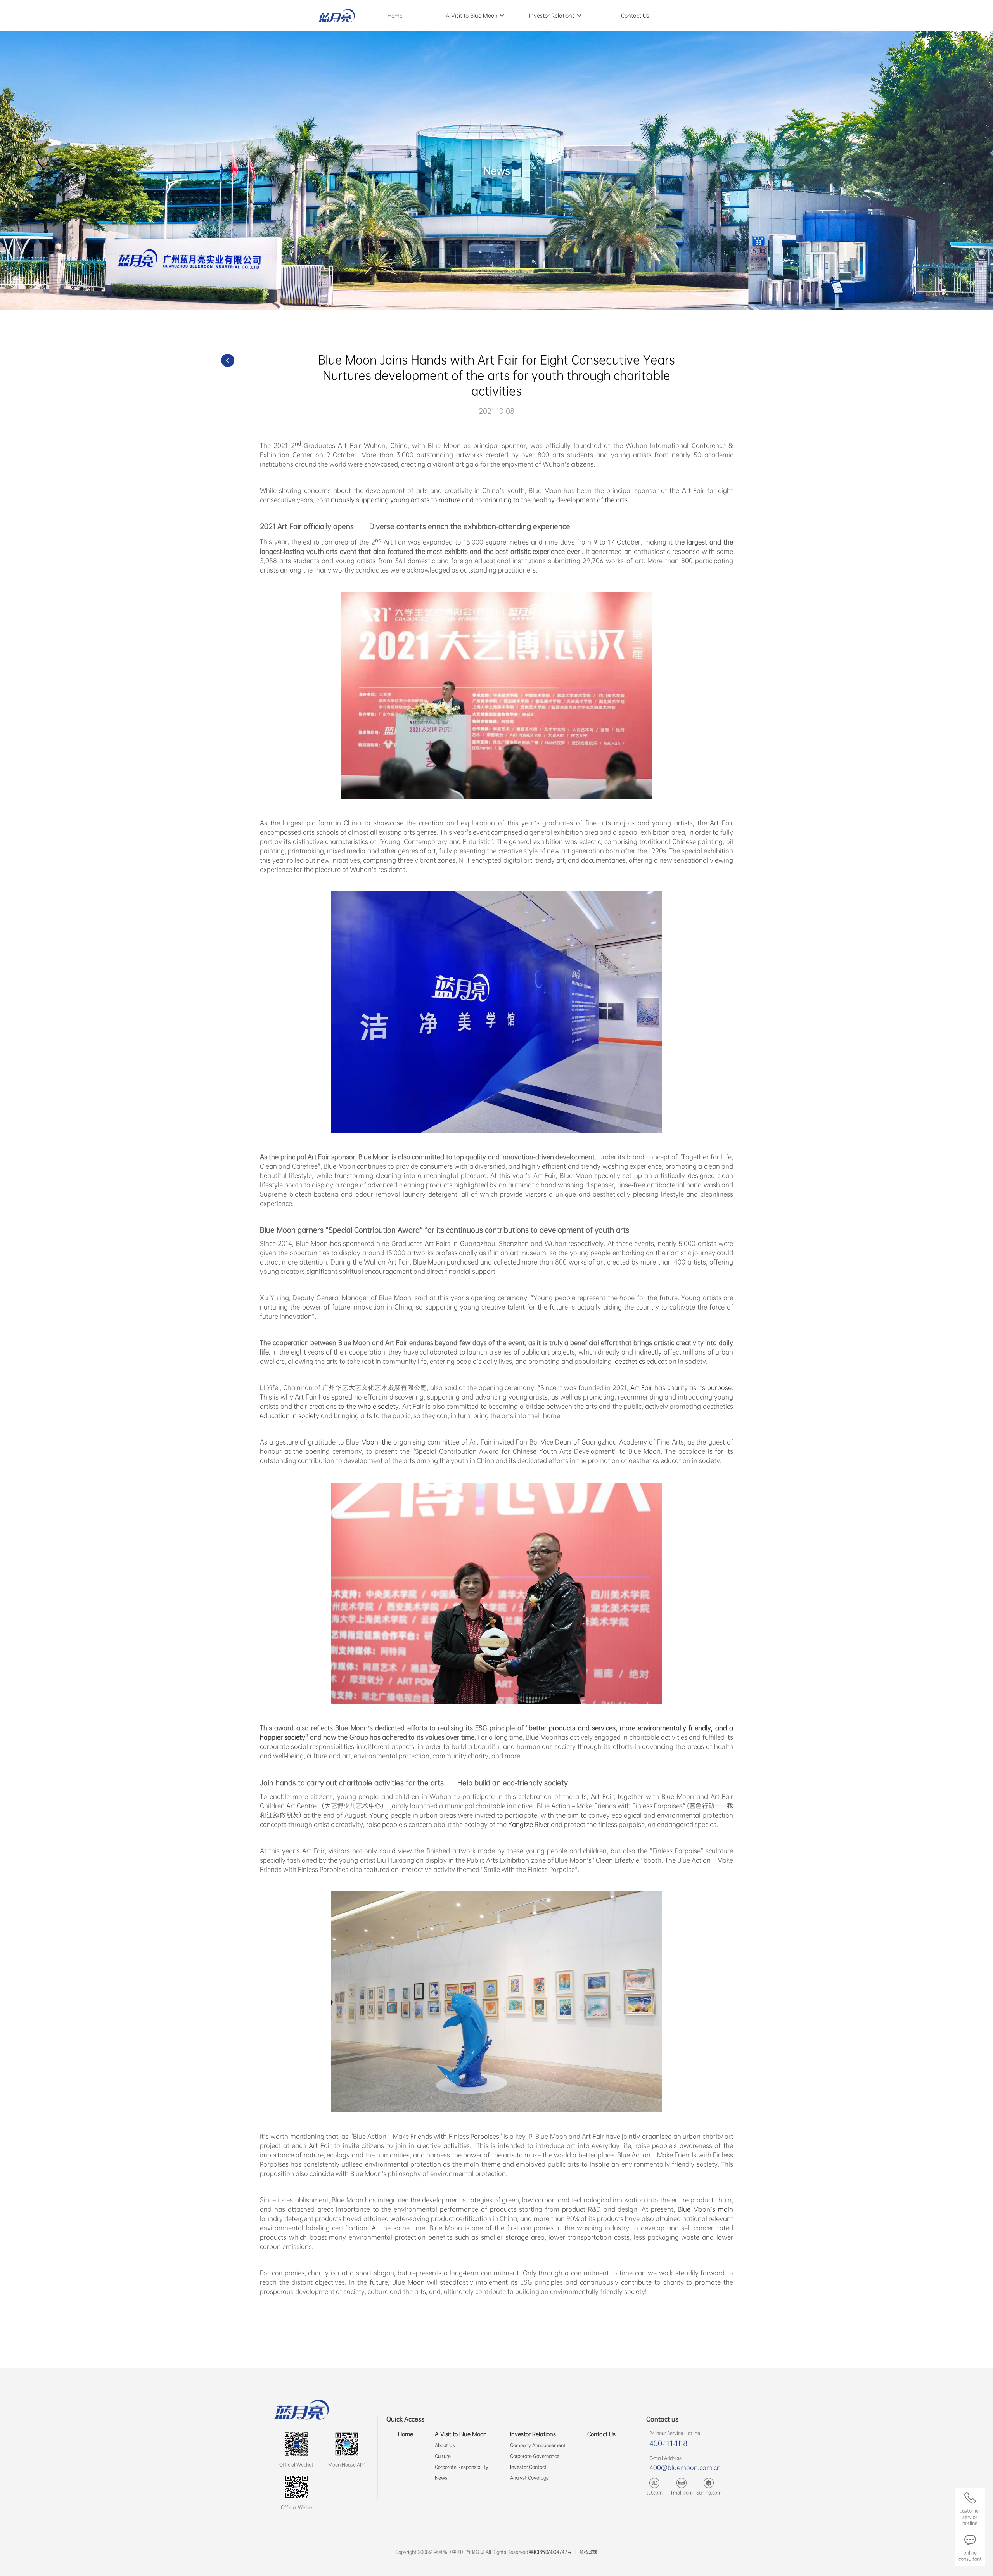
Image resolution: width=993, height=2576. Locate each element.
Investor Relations (533, 2434)
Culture (443, 2456)
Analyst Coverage (529, 2478)
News (441, 2478)
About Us (445, 2445)
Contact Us (601, 2434)
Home (406, 2434)
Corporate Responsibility (462, 2467)
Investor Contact (528, 2467)
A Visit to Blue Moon (461, 2434)
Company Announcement (538, 2445)
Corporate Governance (535, 2456)
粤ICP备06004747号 (550, 2552)
